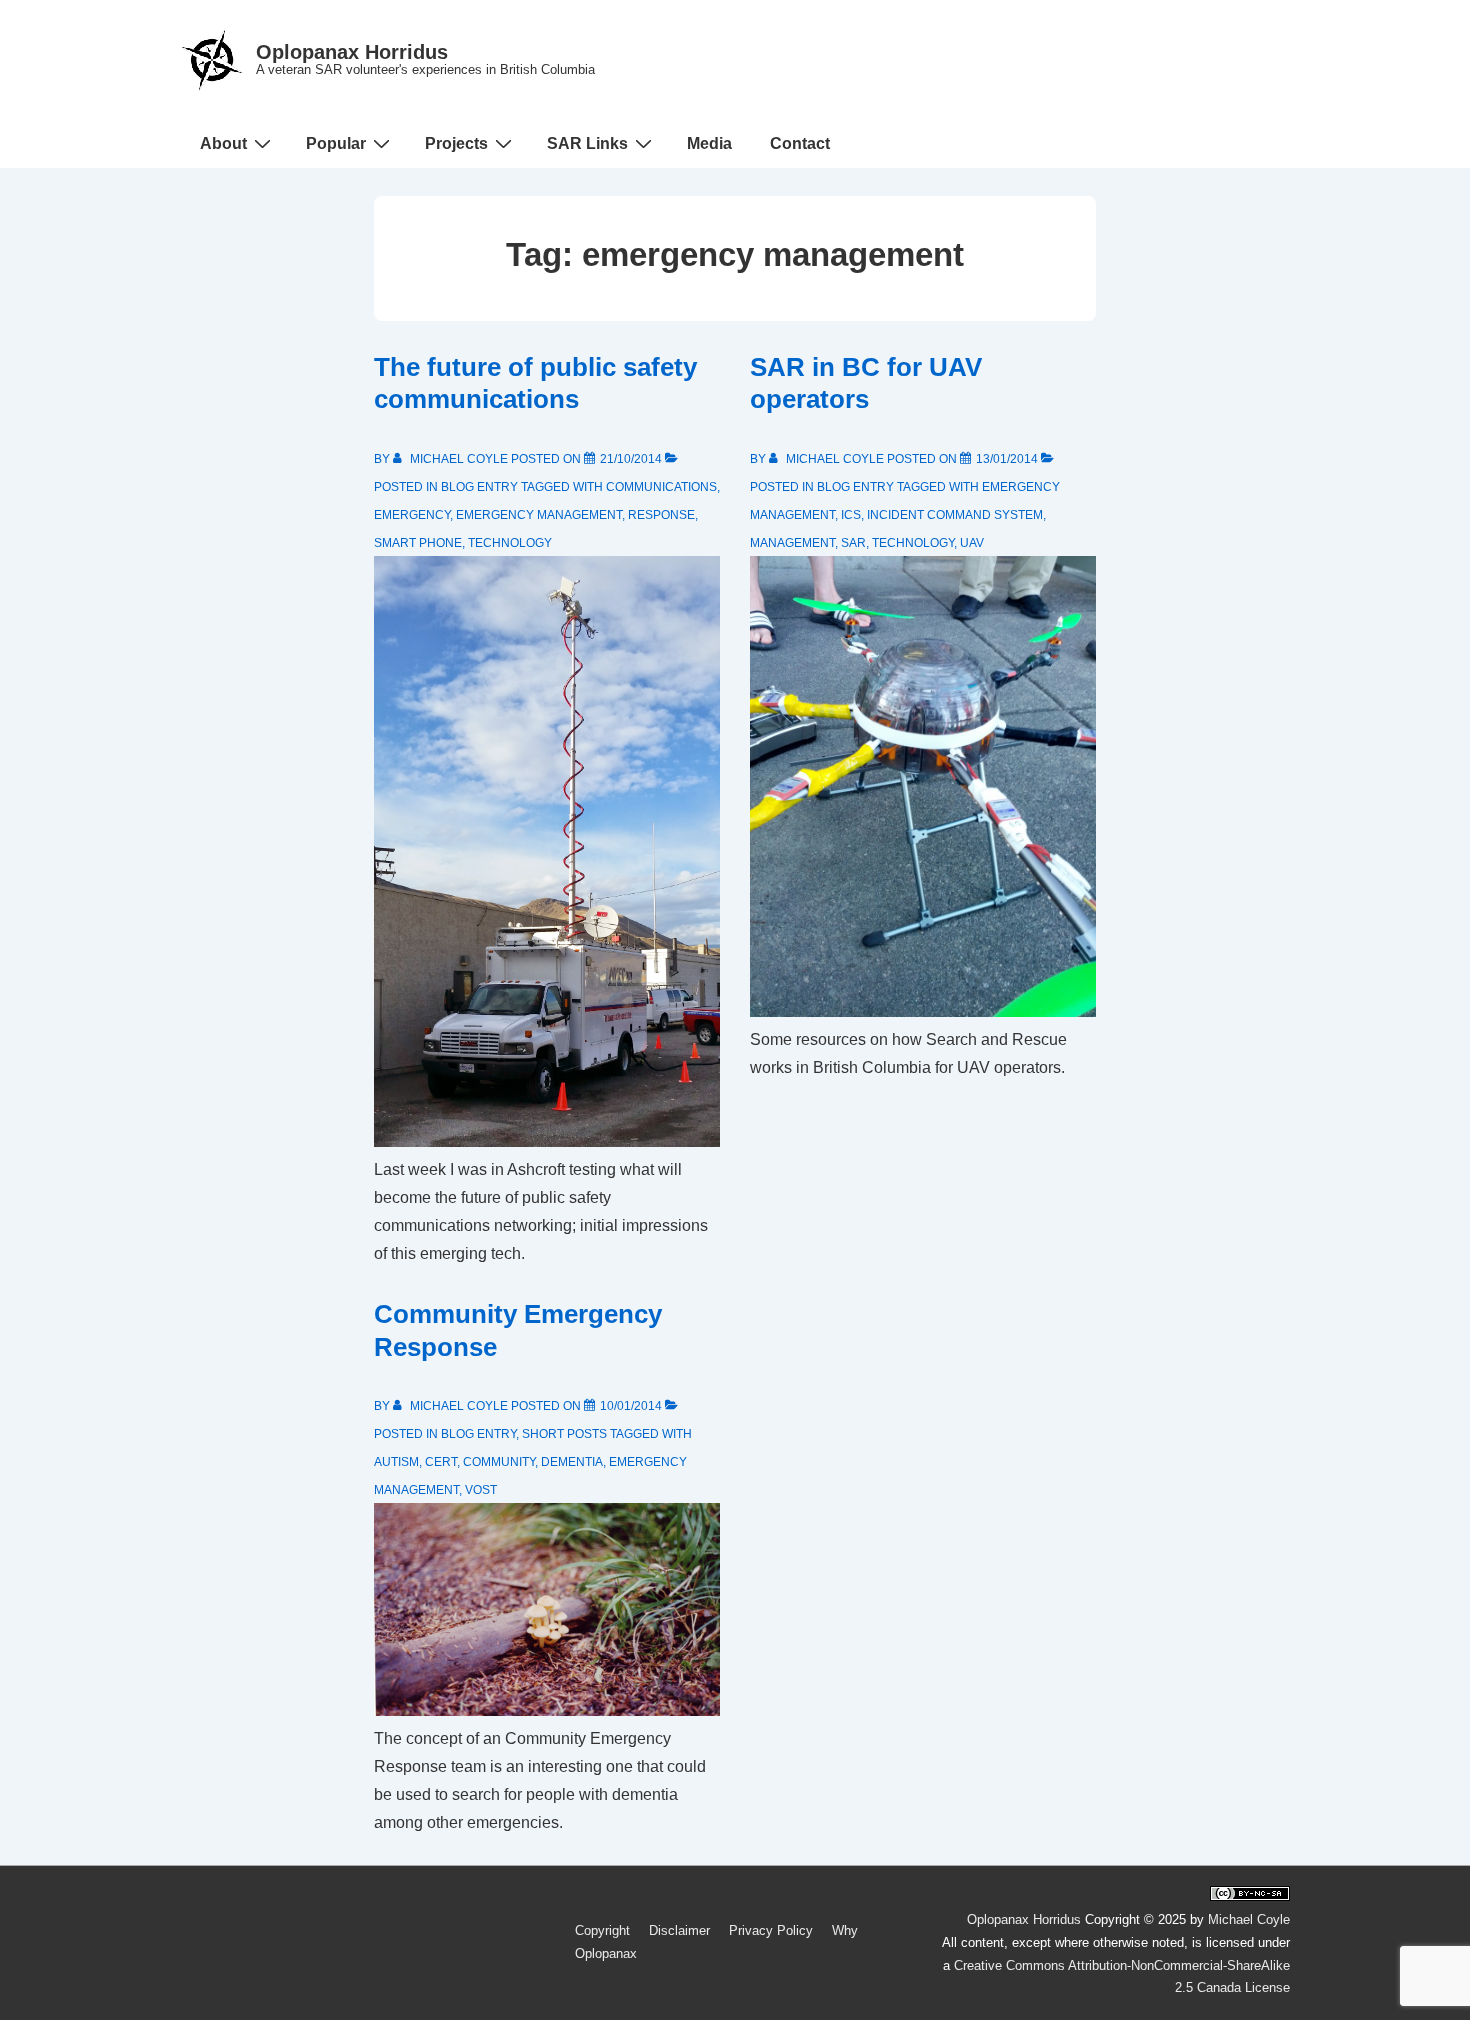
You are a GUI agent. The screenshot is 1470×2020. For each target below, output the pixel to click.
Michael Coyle (1249, 1919)
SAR (853, 543)
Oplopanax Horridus (352, 52)
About (223, 143)
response (661, 515)
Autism (396, 1462)
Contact (800, 143)
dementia (572, 1462)
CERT (441, 1462)
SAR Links (587, 143)
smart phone (418, 543)
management (792, 543)
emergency (412, 515)
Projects (456, 143)
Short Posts (564, 1434)
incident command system (955, 515)
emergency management (539, 515)
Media (709, 143)
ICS (851, 515)
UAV (972, 543)
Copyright (602, 1930)
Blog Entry (479, 487)
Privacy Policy (771, 1930)
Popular (336, 143)
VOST (481, 1490)
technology (510, 543)
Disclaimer (679, 1930)
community (499, 1462)
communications (661, 487)
